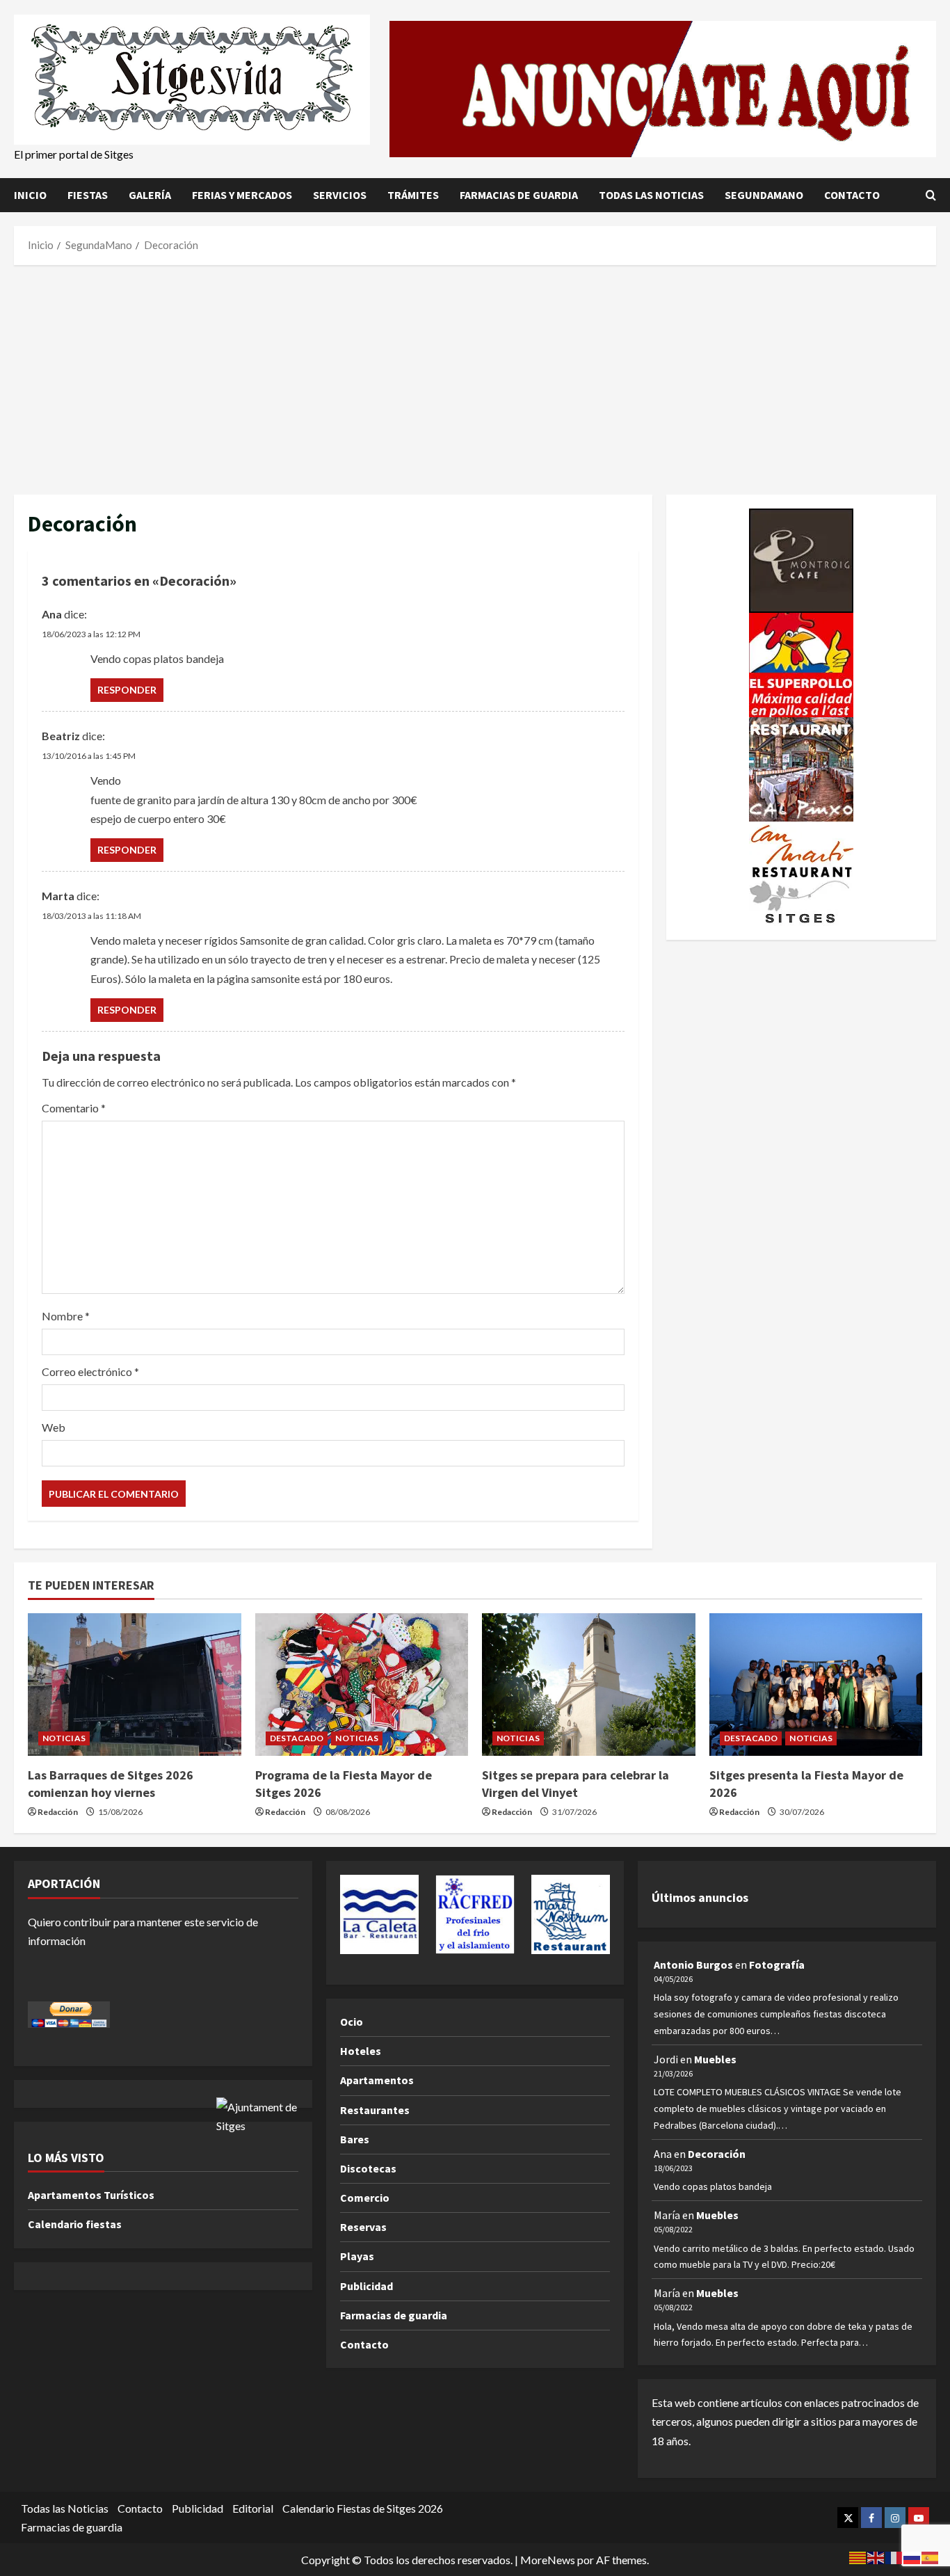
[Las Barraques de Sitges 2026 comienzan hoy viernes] (135, 1684)
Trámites (413, 195)
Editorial (253, 2508)
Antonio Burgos (693, 1965)
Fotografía (777, 1965)
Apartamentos (377, 2080)
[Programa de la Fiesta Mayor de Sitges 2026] (362, 1684)
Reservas (363, 2227)
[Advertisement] (475, 376)
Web (54, 1427)
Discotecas (368, 2168)
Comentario (74, 1108)
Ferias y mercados (242, 195)
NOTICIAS (64, 1738)
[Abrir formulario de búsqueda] (931, 195)
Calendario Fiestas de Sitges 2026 (363, 2508)
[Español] (931, 2556)
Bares (355, 2139)
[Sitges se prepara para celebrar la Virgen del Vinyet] (589, 1684)
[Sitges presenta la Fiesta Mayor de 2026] (816, 1684)
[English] (876, 2556)
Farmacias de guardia (519, 195)
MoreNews (548, 2560)
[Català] (858, 2556)
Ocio (352, 2022)
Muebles (715, 2059)
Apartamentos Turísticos (91, 2195)
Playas (357, 2256)
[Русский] (912, 2556)
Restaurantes (375, 2110)
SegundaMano (764, 195)
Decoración (717, 2154)
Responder (127, 690)
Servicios (340, 195)
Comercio (365, 2198)
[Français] (894, 2556)
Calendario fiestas (75, 2224)
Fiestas (88, 195)
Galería (150, 195)
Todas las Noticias (651, 195)
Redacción (58, 1812)
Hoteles (361, 2051)
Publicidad (367, 2286)
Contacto (852, 195)
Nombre (66, 1316)
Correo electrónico (90, 1371)
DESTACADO (297, 1738)
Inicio (30, 195)
